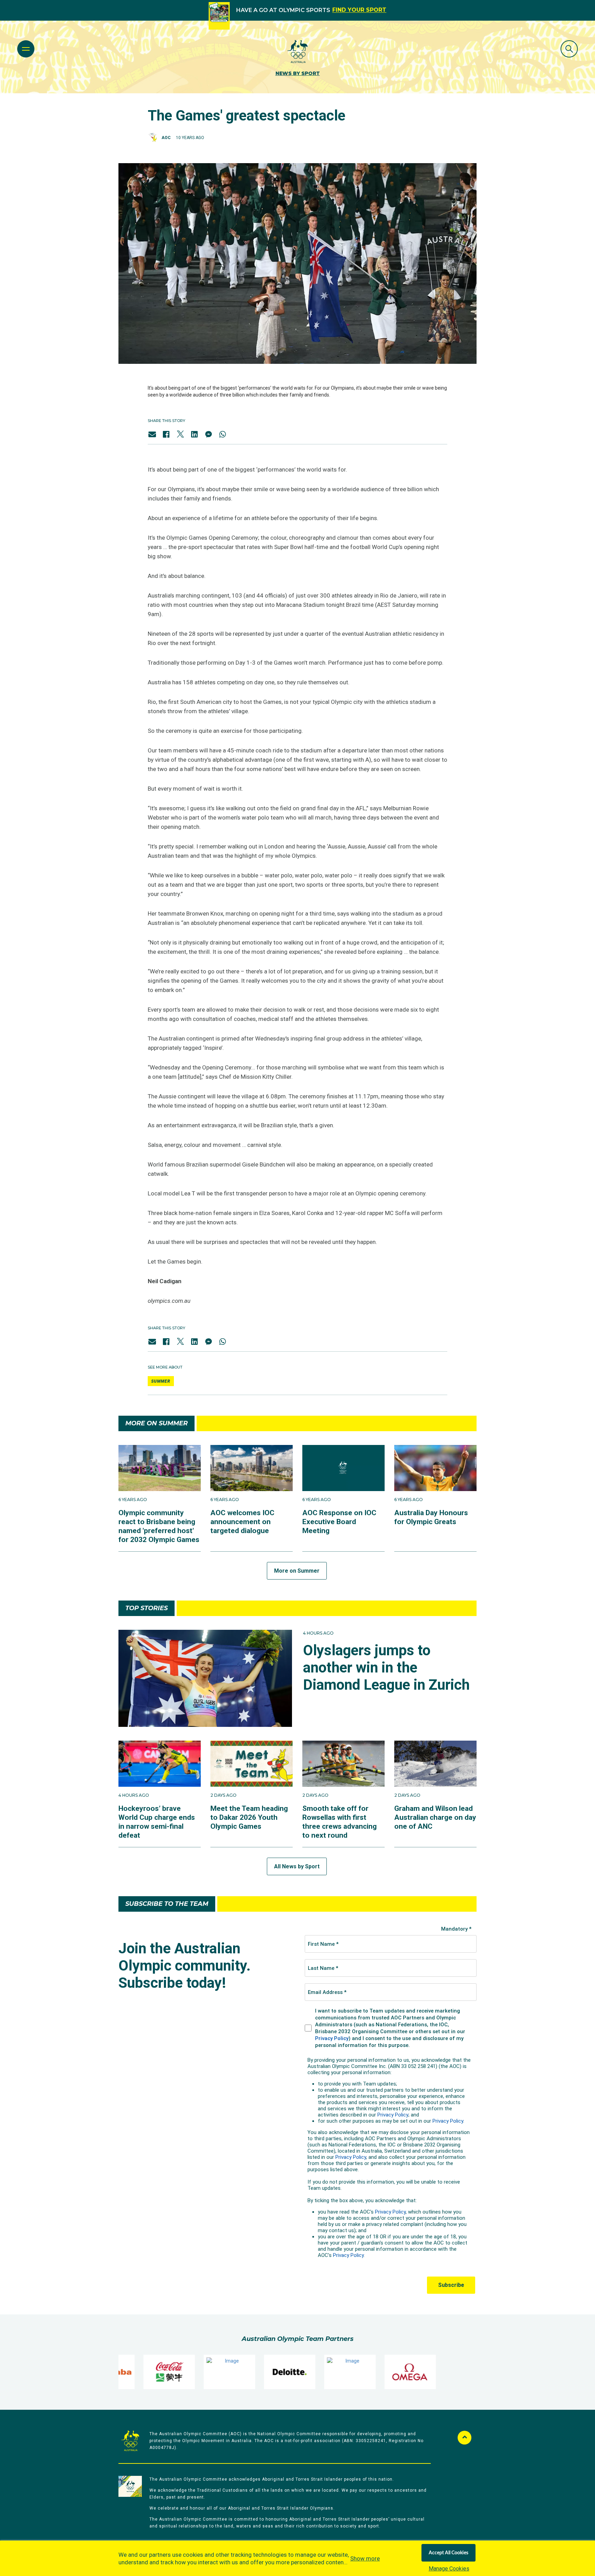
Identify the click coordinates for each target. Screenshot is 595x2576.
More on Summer (297, 1571)
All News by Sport (297, 1866)
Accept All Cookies (448, 2553)
